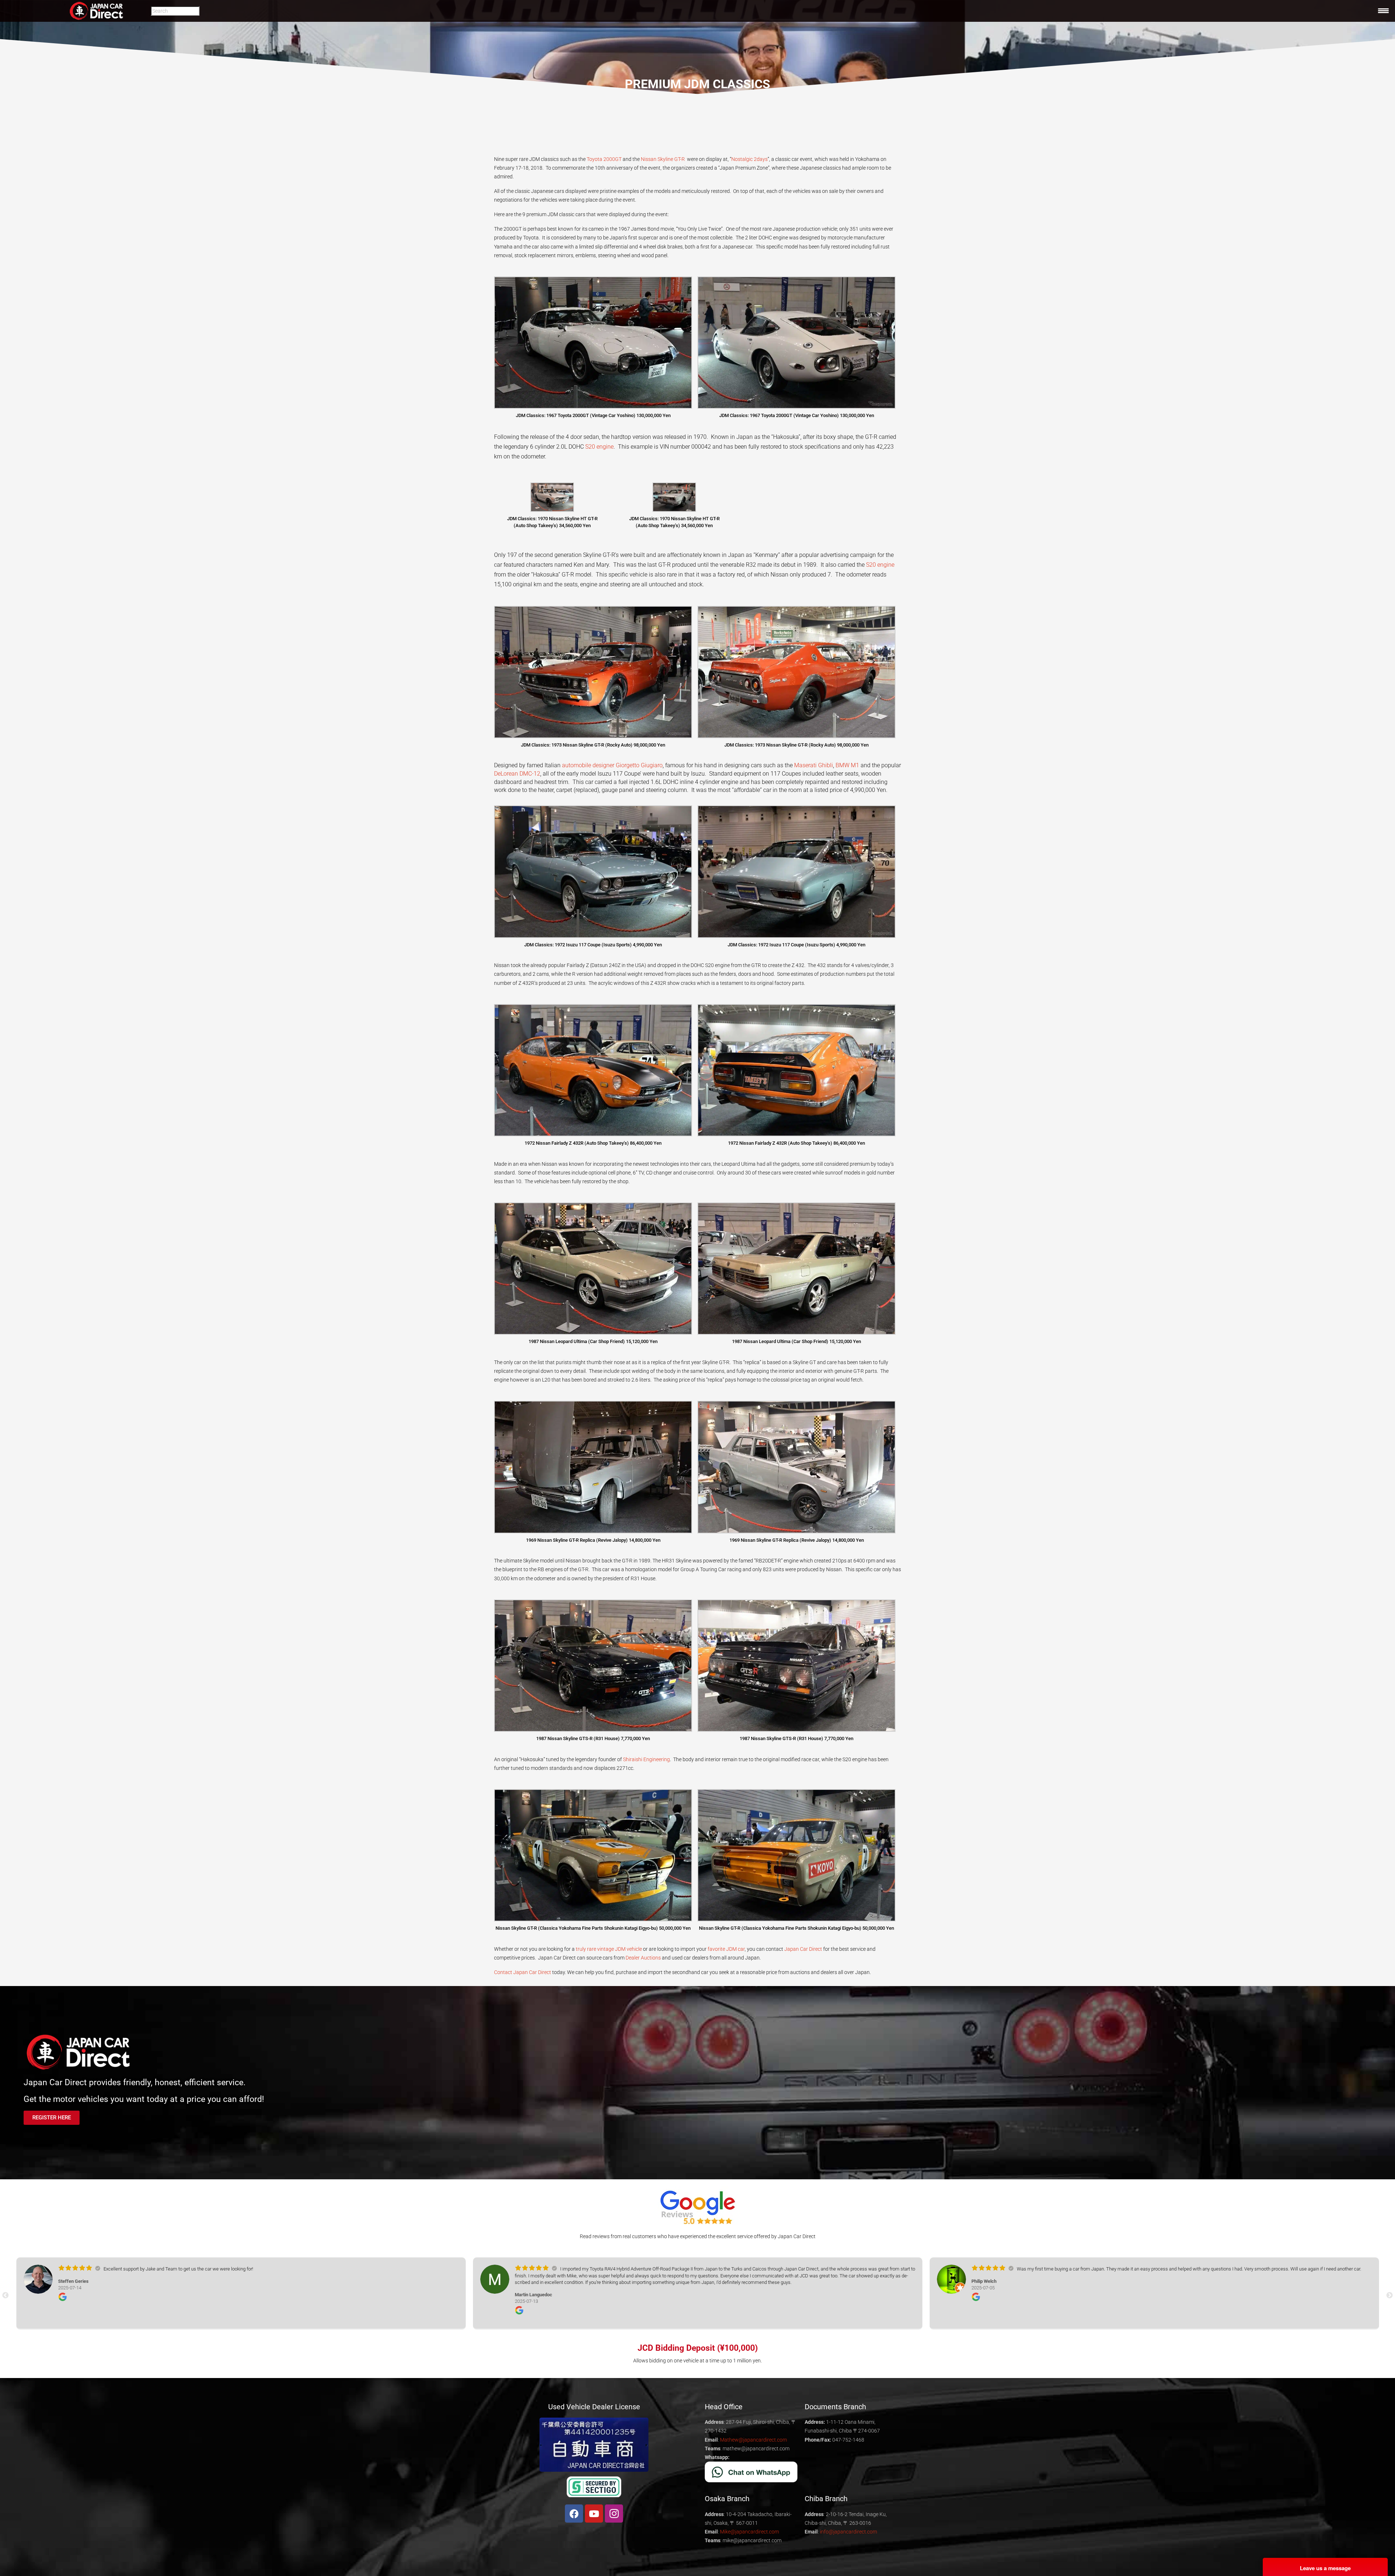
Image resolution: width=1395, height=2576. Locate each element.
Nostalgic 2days (749, 159)
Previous (5, 2296)
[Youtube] (594, 2514)
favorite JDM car (726, 1949)
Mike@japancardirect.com (749, 2532)
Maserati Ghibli (814, 765)
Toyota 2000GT (604, 159)
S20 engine (599, 447)
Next (1390, 2296)
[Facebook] (574, 2514)
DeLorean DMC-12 (517, 774)
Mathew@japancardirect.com (753, 2440)
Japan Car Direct (803, 1949)
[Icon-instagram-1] (614, 2514)
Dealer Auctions (643, 1958)
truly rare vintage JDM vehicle (609, 1949)
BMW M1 (847, 765)
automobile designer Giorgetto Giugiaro (612, 765)
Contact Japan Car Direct (523, 1972)
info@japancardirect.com (848, 2532)
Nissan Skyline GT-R (663, 159)
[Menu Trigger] (1383, 11)
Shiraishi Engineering (646, 1759)
